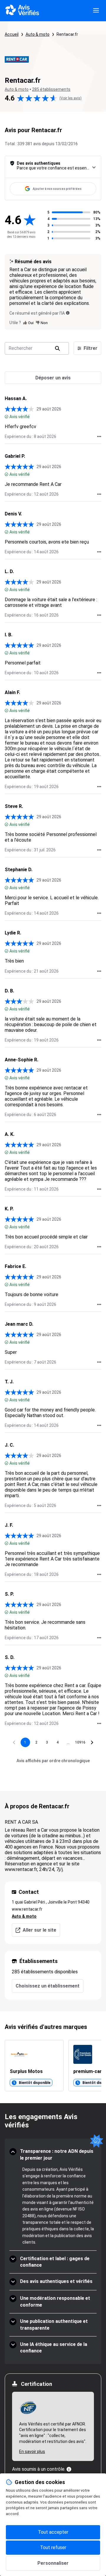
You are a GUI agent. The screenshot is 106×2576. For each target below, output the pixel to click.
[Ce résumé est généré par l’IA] (68, 313)
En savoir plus (32, 2452)
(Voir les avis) (71, 98)
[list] (53, 2066)
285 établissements (51, 89)
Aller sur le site (39, 1930)
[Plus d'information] (69, 2469)
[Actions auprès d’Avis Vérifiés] (99, 436)
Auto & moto (38, 34)
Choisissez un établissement (48, 1986)
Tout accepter (53, 2532)
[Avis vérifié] (6, 417)
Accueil (12, 34)
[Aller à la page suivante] (92, 1742)
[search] (57, 348)
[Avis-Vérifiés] (22, 11)
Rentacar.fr (67, 34)
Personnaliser (53, 2563)
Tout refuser (53, 2547)
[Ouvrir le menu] (96, 11)
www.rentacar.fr (27, 1909)
